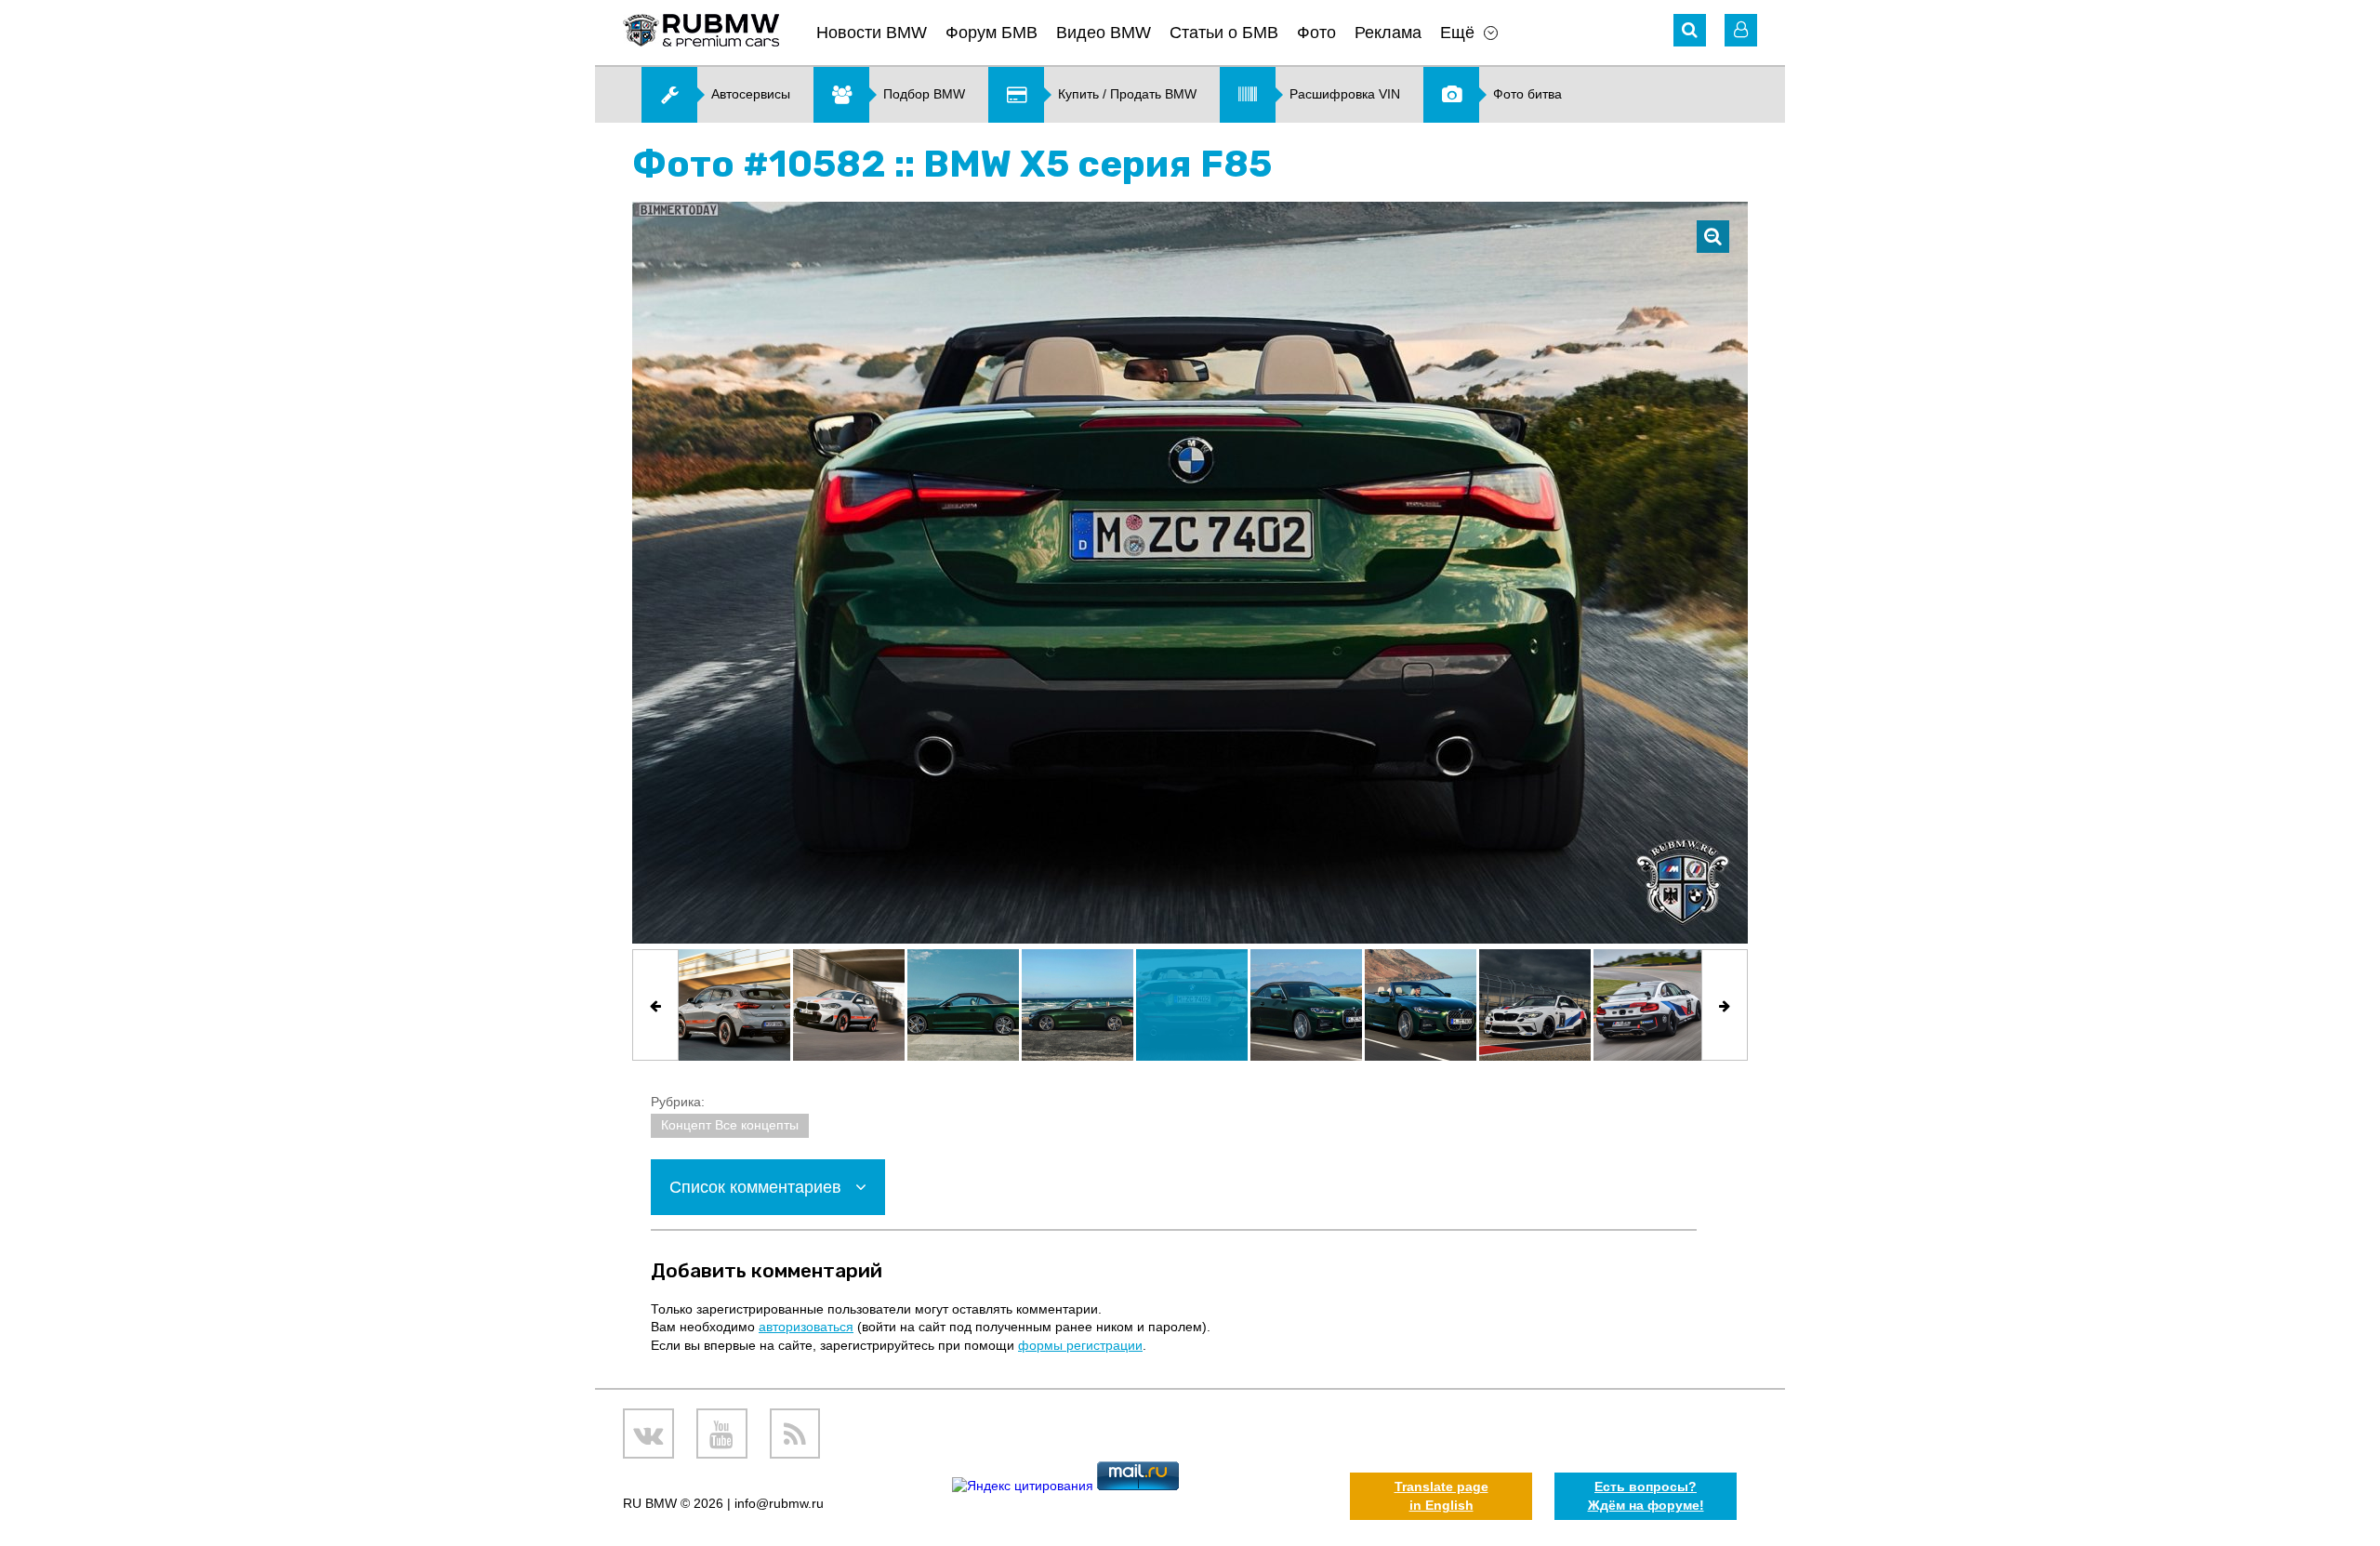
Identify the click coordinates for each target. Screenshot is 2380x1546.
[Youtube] (722, 1434)
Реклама (1388, 33)
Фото (1316, 33)
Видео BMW (1104, 33)
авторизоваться (806, 1327)
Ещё (1457, 33)
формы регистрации (1080, 1345)
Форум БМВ (992, 33)
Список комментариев (758, 1187)
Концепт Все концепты (730, 1125)
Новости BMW (872, 33)
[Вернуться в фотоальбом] (1713, 237)
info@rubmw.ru (779, 1503)
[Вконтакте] (648, 1434)
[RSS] (795, 1434)
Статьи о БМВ (1224, 33)
